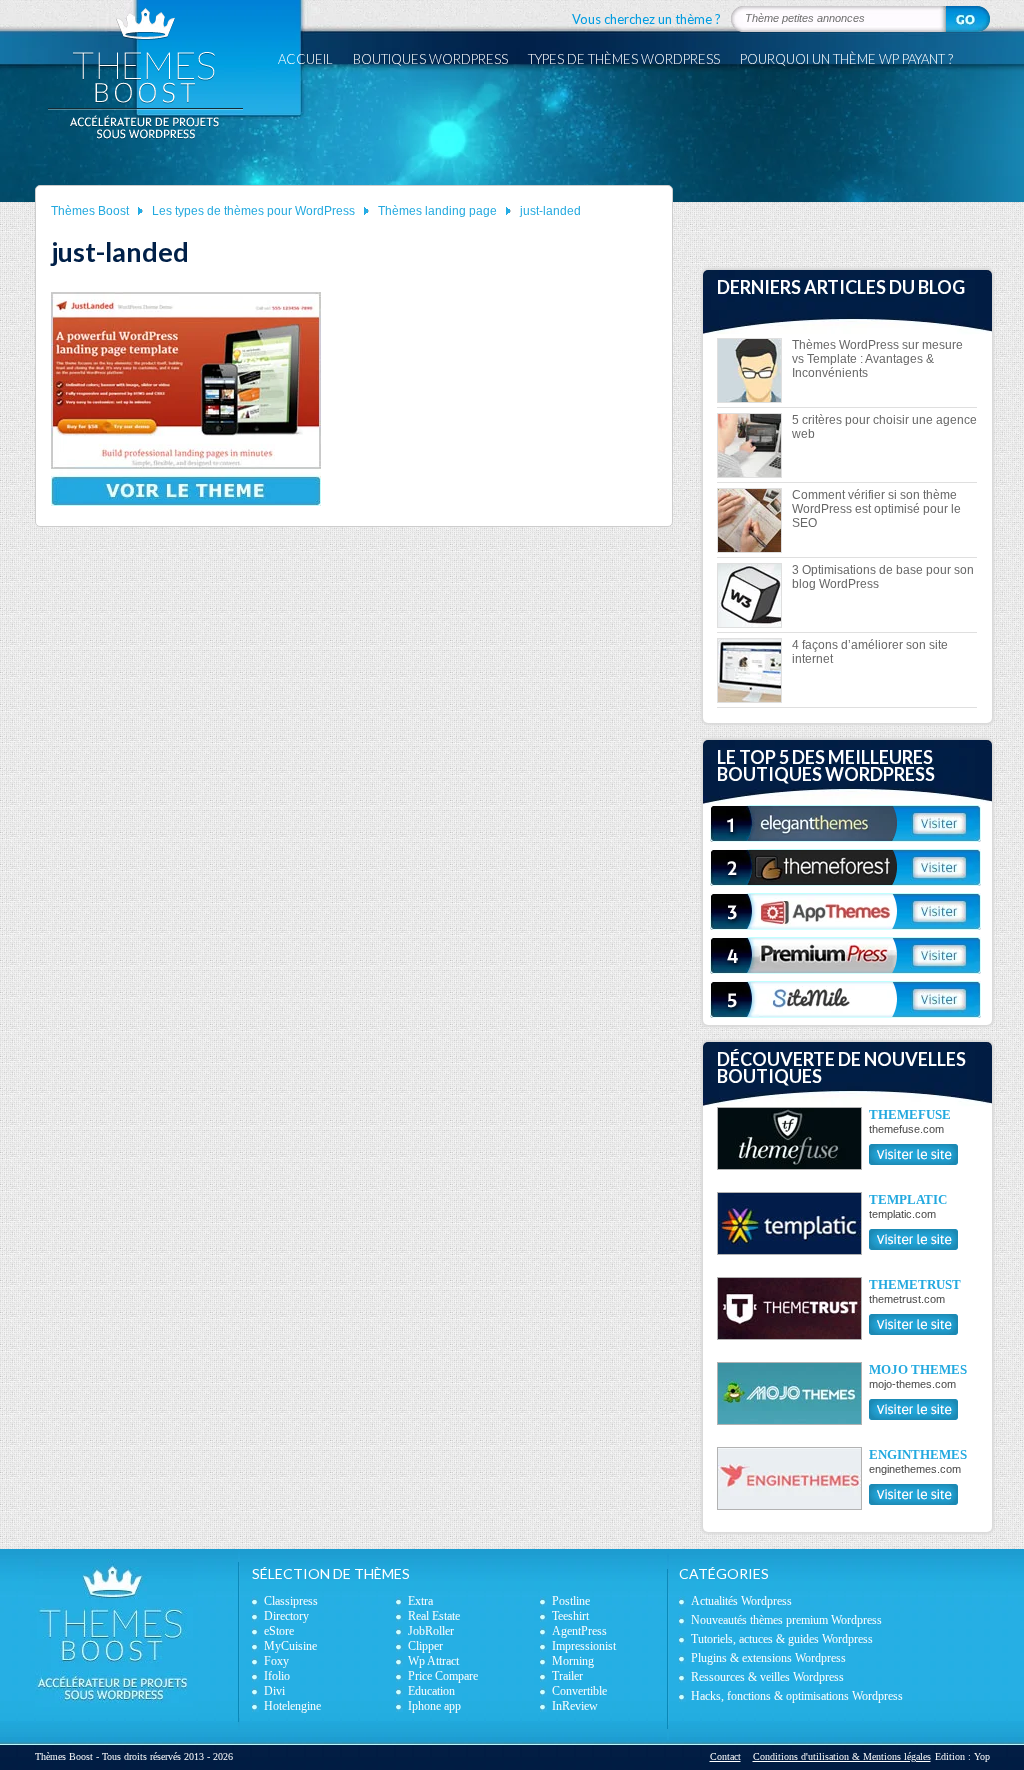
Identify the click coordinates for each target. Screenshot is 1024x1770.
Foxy (276, 1661)
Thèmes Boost (90, 211)
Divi (274, 1691)
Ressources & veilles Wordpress (767, 1677)
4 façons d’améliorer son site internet (870, 652)
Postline (571, 1601)
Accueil (305, 59)
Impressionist (584, 1646)
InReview (575, 1706)
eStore (279, 1631)
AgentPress (579, 1631)
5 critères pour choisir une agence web (884, 427)
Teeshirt (570, 1616)
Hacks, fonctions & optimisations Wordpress (797, 1696)
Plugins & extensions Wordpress (768, 1658)
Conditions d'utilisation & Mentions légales (842, 1756)
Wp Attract (433, 1661)
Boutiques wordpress (430, 59)
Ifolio (277, 1676)
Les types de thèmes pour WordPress (253, 211)
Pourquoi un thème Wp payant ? (846, 59)
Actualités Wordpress (741, 1601)
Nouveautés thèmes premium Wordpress (786, 1620)
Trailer (567, 1676)
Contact (725, 1756)
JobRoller (431, 1631)
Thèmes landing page (437, 211)
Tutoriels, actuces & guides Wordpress (782, 1639)
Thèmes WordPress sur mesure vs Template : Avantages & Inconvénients (877, 359)
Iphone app (434, 1706)
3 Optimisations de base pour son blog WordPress (883, 577)
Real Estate (434, 1616)
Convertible (579, 1691)
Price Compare (443, 1676)
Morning (573, 1661)
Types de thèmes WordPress (624, 59)
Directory (286, 1616)
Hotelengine (292, 1706)
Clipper (425, 1646)
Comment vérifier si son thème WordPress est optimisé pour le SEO (876, 509)
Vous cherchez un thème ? (646, 19)
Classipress (291, 1601)
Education (431, 1691)
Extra (420, 1601)
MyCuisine (290, 1646)
